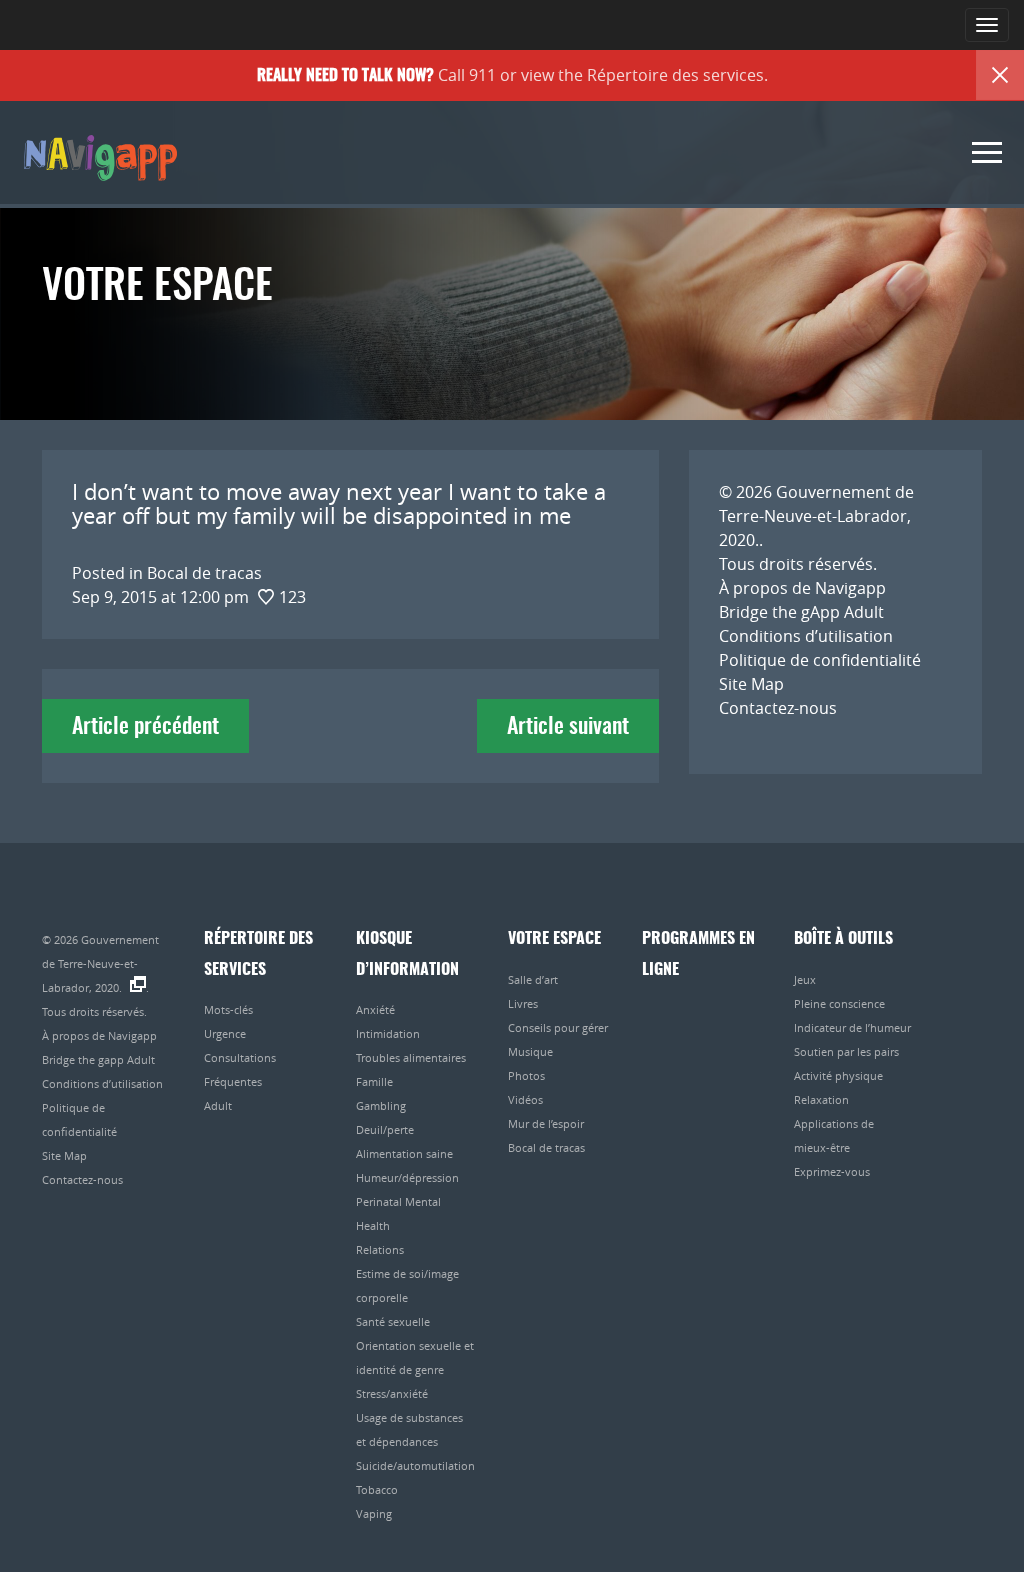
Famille (374, 1081)
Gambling (381, 1105)
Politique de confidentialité (820, 660)
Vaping (374, 1513)
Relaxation (821, 1099)
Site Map (751, 684)
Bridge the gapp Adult (98, 1059)
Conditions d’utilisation (806, 636)
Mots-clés (228, 1009)
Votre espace (554, 939)
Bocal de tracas (546, 1147)
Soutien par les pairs (846, 1051)
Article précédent (145, 727)
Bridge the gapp (99, 156)
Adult (218, 1105)
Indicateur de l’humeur (852, 1027)
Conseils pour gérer (558, 1027)
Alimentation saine (404, 1153)
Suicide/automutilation (415, 1465)
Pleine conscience (839, 1003)
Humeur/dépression (407, 1177)
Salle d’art (533, 979)
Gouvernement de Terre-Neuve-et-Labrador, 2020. (816, 516)
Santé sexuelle (393, 1321)
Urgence (225, 1033)
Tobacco (377, 1489)
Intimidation (388, 1033)
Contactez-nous (778, 708)
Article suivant (568, 727)
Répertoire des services (675, 75)
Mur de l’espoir (546, 1123)
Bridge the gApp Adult (801, 612)
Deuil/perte (385, 1129)
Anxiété (375, 1009)
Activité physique (838, 1075)
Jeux (805, 979)
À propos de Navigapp (802, 588)
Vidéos (525, 1099)
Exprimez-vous (832, 1171)
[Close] (1000, 75)
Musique (530, 1051)
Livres (523, 1003)
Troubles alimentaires (411, 1057)
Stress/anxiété (392, 1393)
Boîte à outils (843, 939)
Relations (380, 1249)
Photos (526, 1075)
